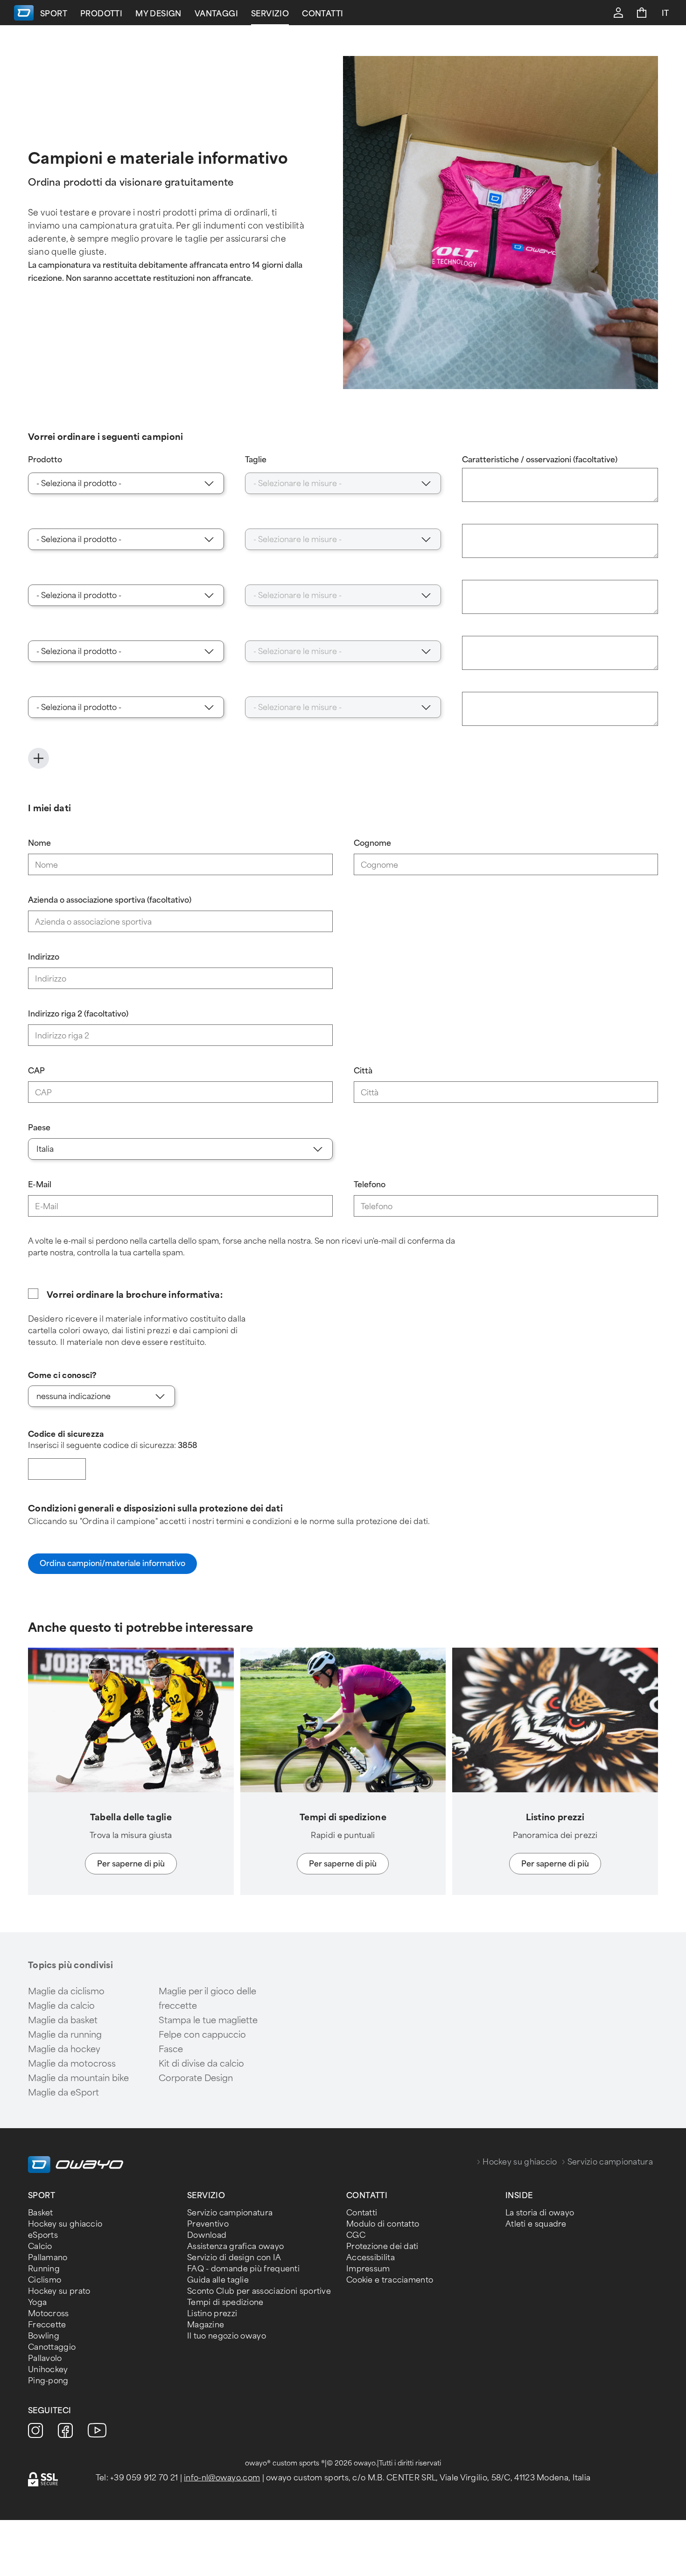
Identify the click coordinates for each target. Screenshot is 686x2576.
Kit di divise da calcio (201, 2064)
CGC (356, 2235)
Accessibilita (371, 2258)
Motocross (49, 2314)
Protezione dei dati (382, 2246)
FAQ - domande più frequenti (243, 2269)
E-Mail (40, 1185)
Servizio (270, 14)
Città (363, 1071)
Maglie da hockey (64, 2049)
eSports (43, 2235)
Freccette (47, 2325)
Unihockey (48, 2370)
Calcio (40, 2246)
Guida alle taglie (218, 2280)
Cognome (372, 843)
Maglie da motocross (72, 2064)
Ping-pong (48, 2381)
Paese (39, 1128)
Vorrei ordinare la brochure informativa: (135, 1295)
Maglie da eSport (63, 2093)
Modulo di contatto (383, 2224)
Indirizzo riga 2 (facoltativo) (78, 1014)
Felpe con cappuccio (202, 2035)
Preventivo (208, 2224)
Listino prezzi (212, 2314)
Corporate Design (196, 2078)
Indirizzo (44, 957)
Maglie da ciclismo (66, 1991)
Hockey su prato (59, 2291)
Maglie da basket (63, 2020)
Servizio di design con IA (234, 2258)
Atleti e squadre (536, 2224)
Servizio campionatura (230, 2213)
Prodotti (101, 14)
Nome (39, 843)
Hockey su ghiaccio (520, 2162)
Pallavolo (45, 2358)
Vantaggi (216, 14)
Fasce (171, 2049)
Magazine (206, 2325)
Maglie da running (65, 2035)
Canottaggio (52, 2347)
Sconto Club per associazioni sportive (259, 2291)
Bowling (44, 2336)
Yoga (37, 2302)
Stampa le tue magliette (208, 2020)
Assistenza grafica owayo (235, 2246)
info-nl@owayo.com (222, 2478)
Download (207, 2235)
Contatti (322, 14)
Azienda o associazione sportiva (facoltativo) (110, 900)
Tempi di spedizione (225, 2302)
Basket (41, 2213)
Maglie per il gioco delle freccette (207, 1999)
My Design (158, 14)
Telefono (370, 1185)
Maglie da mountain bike (78, 2078)
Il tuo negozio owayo (227, 2336)
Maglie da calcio (61, 2006)
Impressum (368, 2269)
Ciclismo (45, 2280)
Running (44, 2269)
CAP (36, 1071)
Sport (54, 14)
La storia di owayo (540, 2213)
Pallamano (48, 2258)
